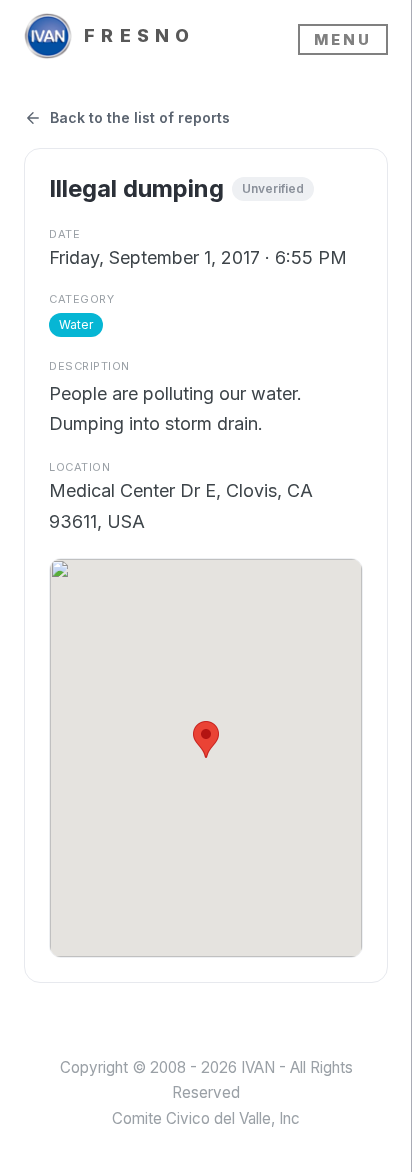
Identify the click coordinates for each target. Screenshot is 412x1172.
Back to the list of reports (140, 117)
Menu (343, 39)
